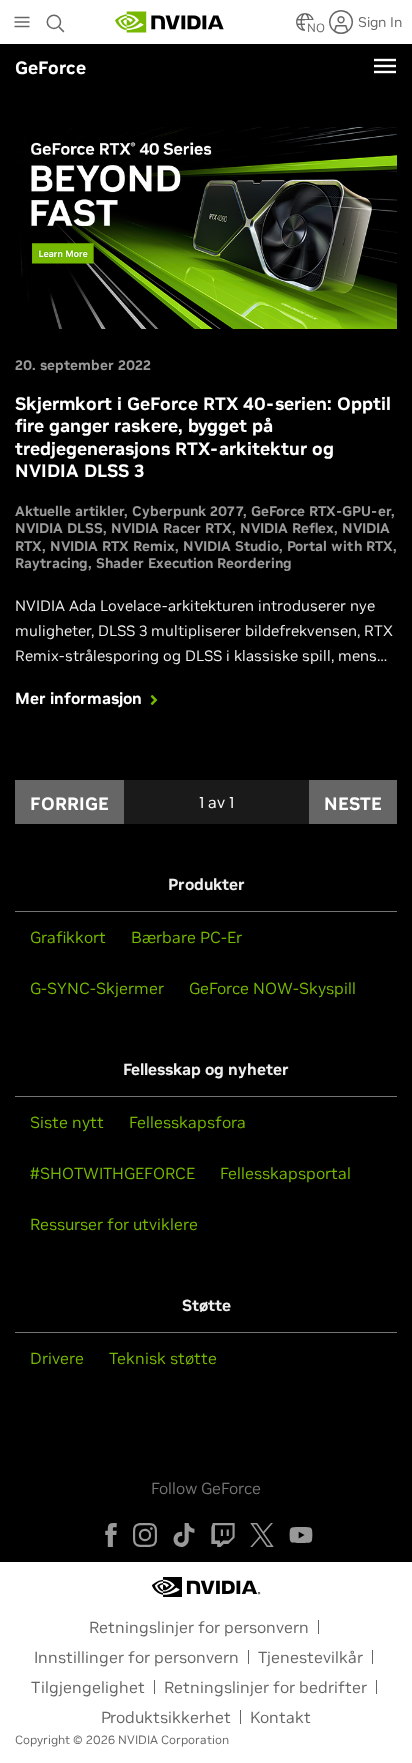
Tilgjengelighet (88, 1687)
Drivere (57, 1358)
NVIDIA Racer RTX (171, 528)
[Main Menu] (22, 24)
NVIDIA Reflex (287, 528)
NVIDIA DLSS (59, 528)
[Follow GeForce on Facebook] (111, 1535)
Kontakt (280, 1717)
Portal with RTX (340, 546)
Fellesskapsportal (285, 1173)
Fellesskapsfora (187, 1122)
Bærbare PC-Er (186, 937)
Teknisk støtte (163, 1358)
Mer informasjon (78, 698)
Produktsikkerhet (166, 1717)
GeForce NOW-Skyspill (272, 988)
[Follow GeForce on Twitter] (262, 1535)
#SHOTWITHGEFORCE (112, 1173)
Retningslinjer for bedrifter (265, 1687)
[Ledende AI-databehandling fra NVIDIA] (170, 22)
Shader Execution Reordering (194, 563)
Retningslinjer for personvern (199, 1627)
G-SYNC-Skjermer (97, 988)
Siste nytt (67, 1122)
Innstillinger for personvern (136, 1657)
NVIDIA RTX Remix (112, 546)
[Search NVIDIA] (58, 18)
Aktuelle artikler (69, 511)
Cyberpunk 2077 (187, 511)
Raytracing (51, 563)
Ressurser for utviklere (114, 1224)
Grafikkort (68, 937)
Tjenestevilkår (310, 1657)
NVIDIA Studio (231, 546)
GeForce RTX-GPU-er (321, 511)
